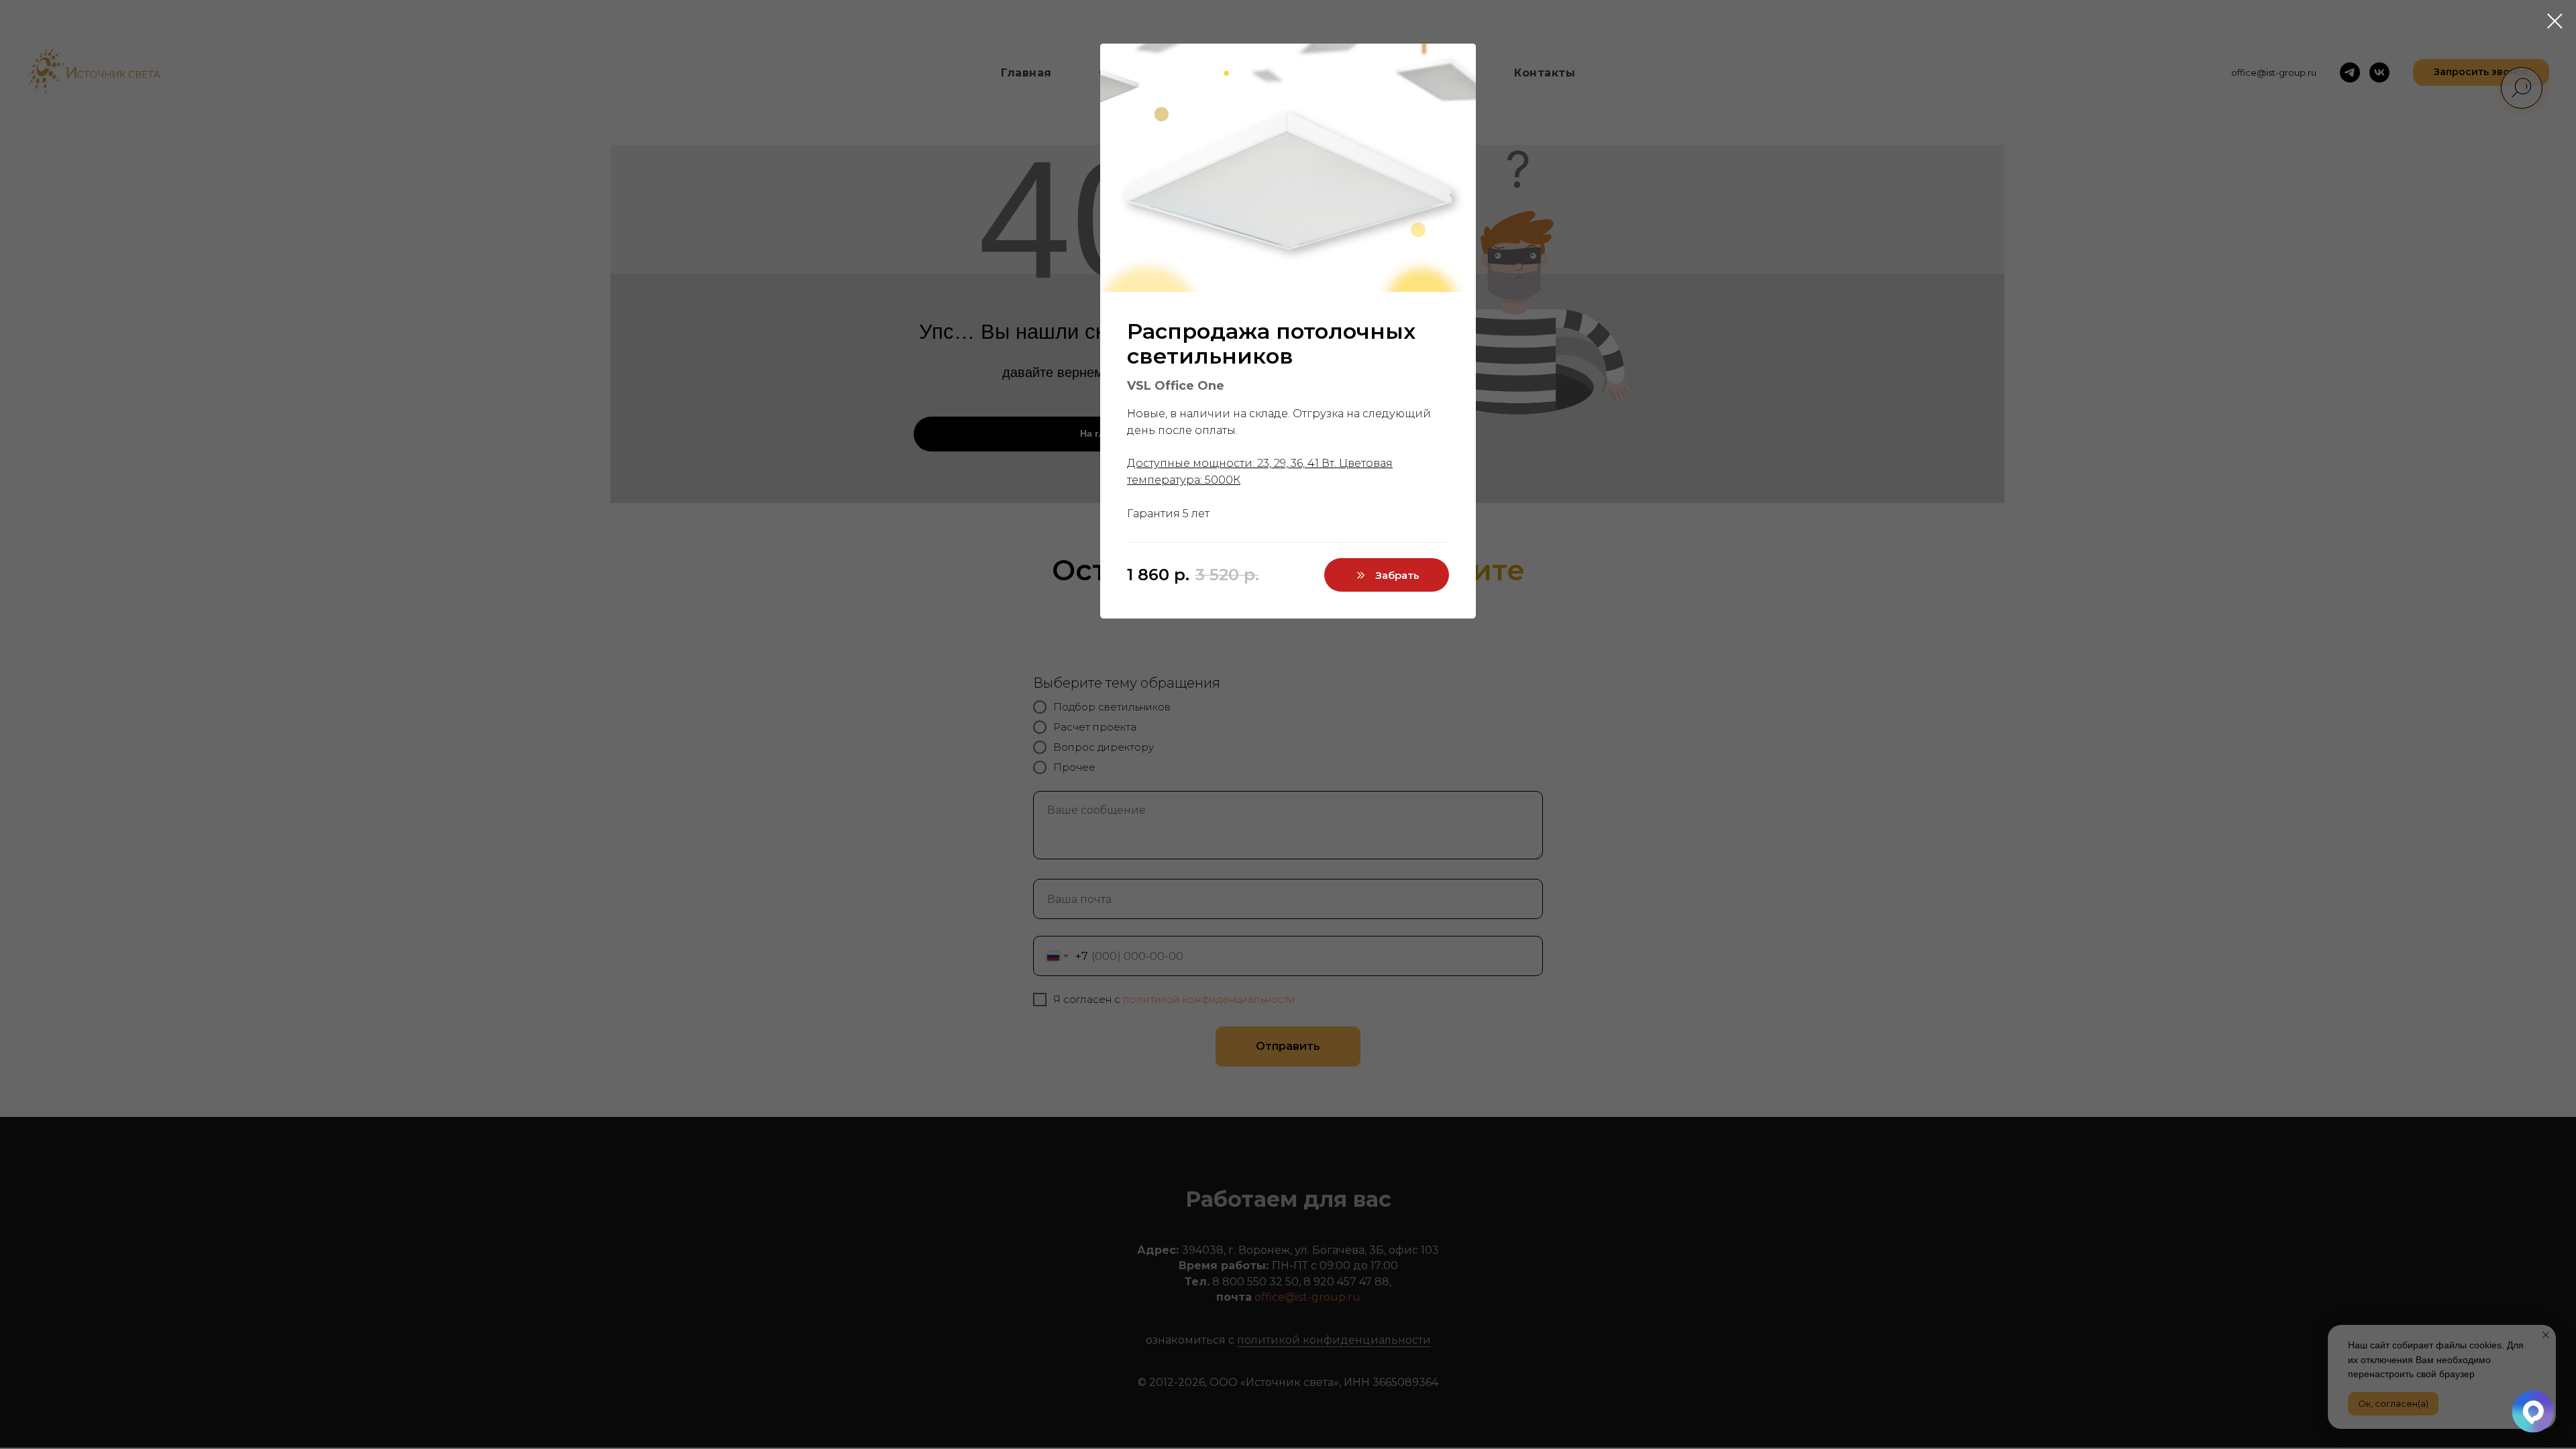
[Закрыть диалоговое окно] (2555, 21)
